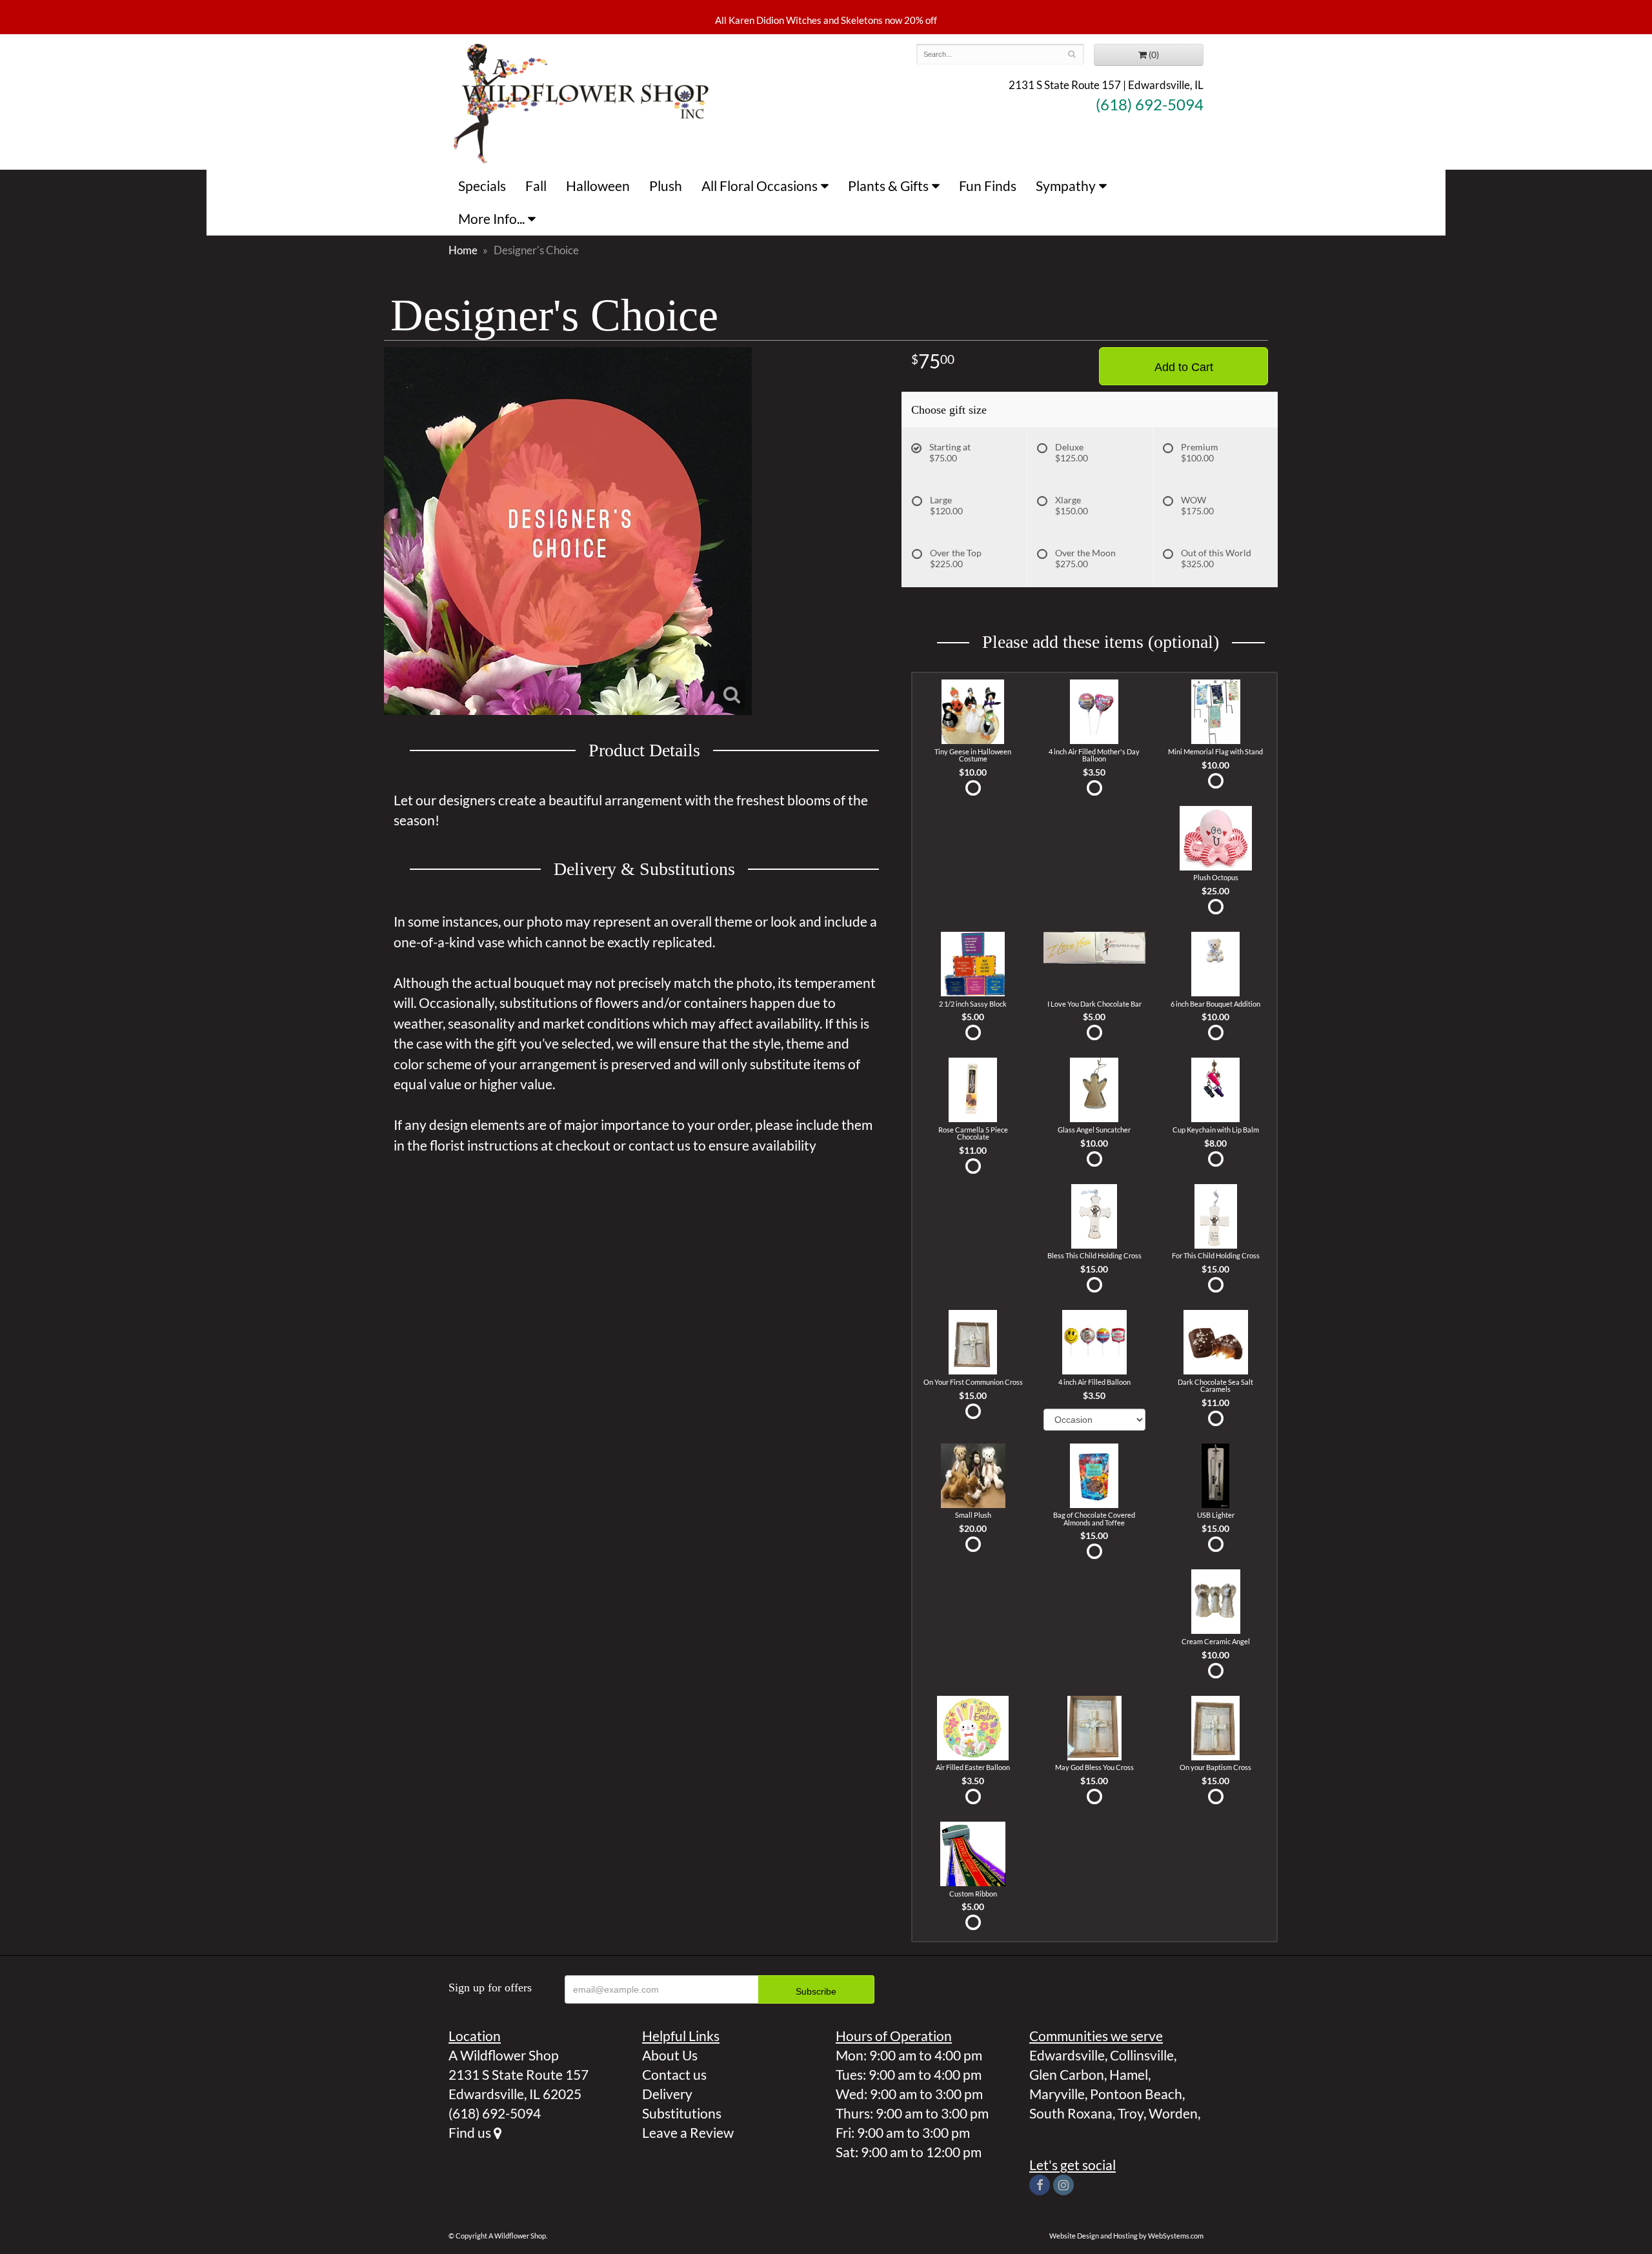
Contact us (674, 2074)
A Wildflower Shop (581, 102)
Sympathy (1066, 186)
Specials (482, 186)
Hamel (1129, 2074)
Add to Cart (1184, 367)
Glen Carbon (1067, 2074)
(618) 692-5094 (1150, 105)
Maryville (1057, 2094)
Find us (471, 2132)
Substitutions (682, 2113)
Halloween (598, 186)
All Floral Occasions (760, 186)
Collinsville (1142, 2055)
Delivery (667, 2094)
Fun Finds (988, 186)
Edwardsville (1067, 2055)
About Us (670, 2055)
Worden (1173, 2113)
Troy (1131, 2113)
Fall (536, 186)
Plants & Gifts (888, 186)
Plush (666, 186)
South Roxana (1071, 2113)
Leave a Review (688, 2132)
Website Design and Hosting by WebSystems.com (1126, 2236)
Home (463, 250)
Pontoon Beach (1136, 2094)
